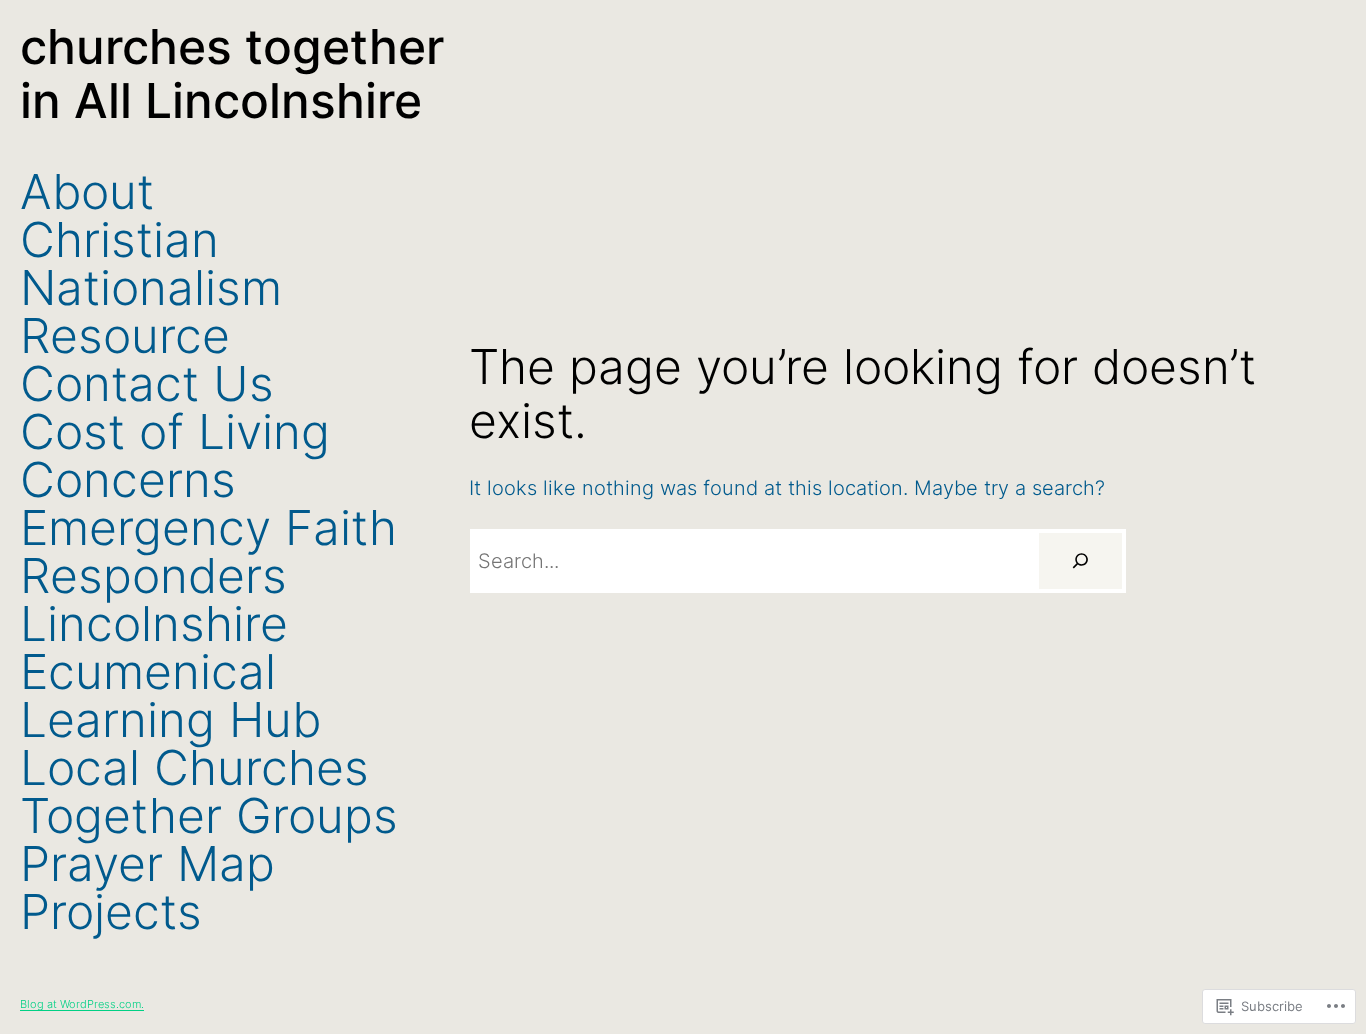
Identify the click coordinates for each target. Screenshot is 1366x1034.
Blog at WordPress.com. (82, 1004)
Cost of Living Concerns (175, 456)
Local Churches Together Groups (209, 792)
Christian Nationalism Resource (151, 288)
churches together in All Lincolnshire (232, 73)
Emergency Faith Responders (208, 552)
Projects (111, 912)
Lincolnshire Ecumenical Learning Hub (170, 672)
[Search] (1080, 561)
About (87, 192)
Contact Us (147, 384)
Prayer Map (147, 864)
